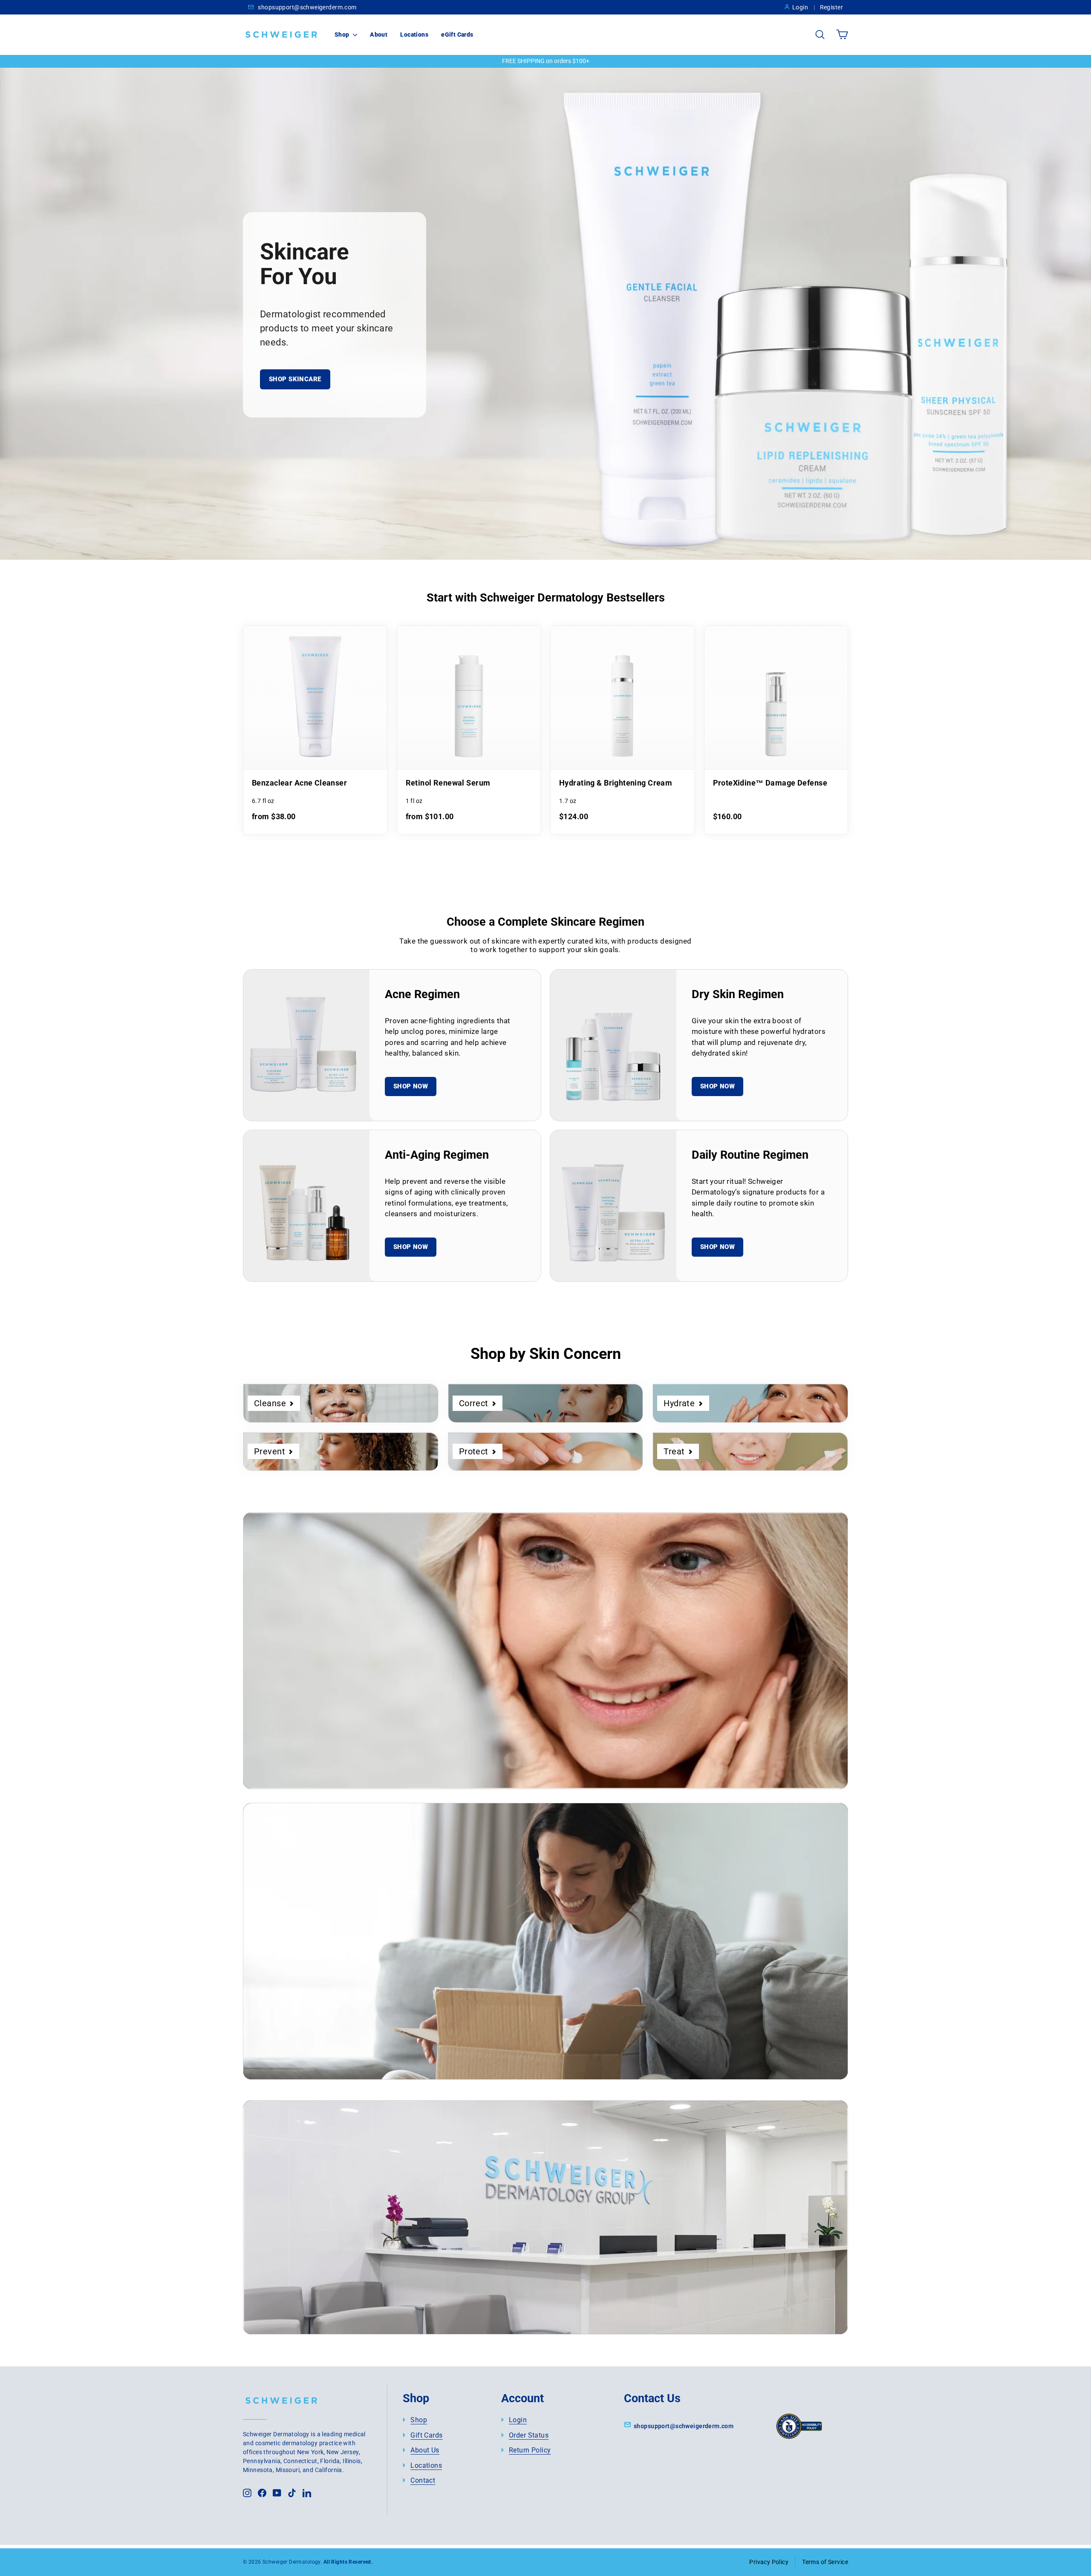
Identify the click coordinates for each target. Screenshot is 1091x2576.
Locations (414, 35)
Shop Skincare (295, 379)
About (379, 35)
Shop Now (411, 1086)
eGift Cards (457, 35)
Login (800, 7)
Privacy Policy (769, 2562)
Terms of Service (825, 2562)
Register (831, 7)
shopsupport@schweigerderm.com (307, 7)
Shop (343, 35)
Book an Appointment (330, 2271)
